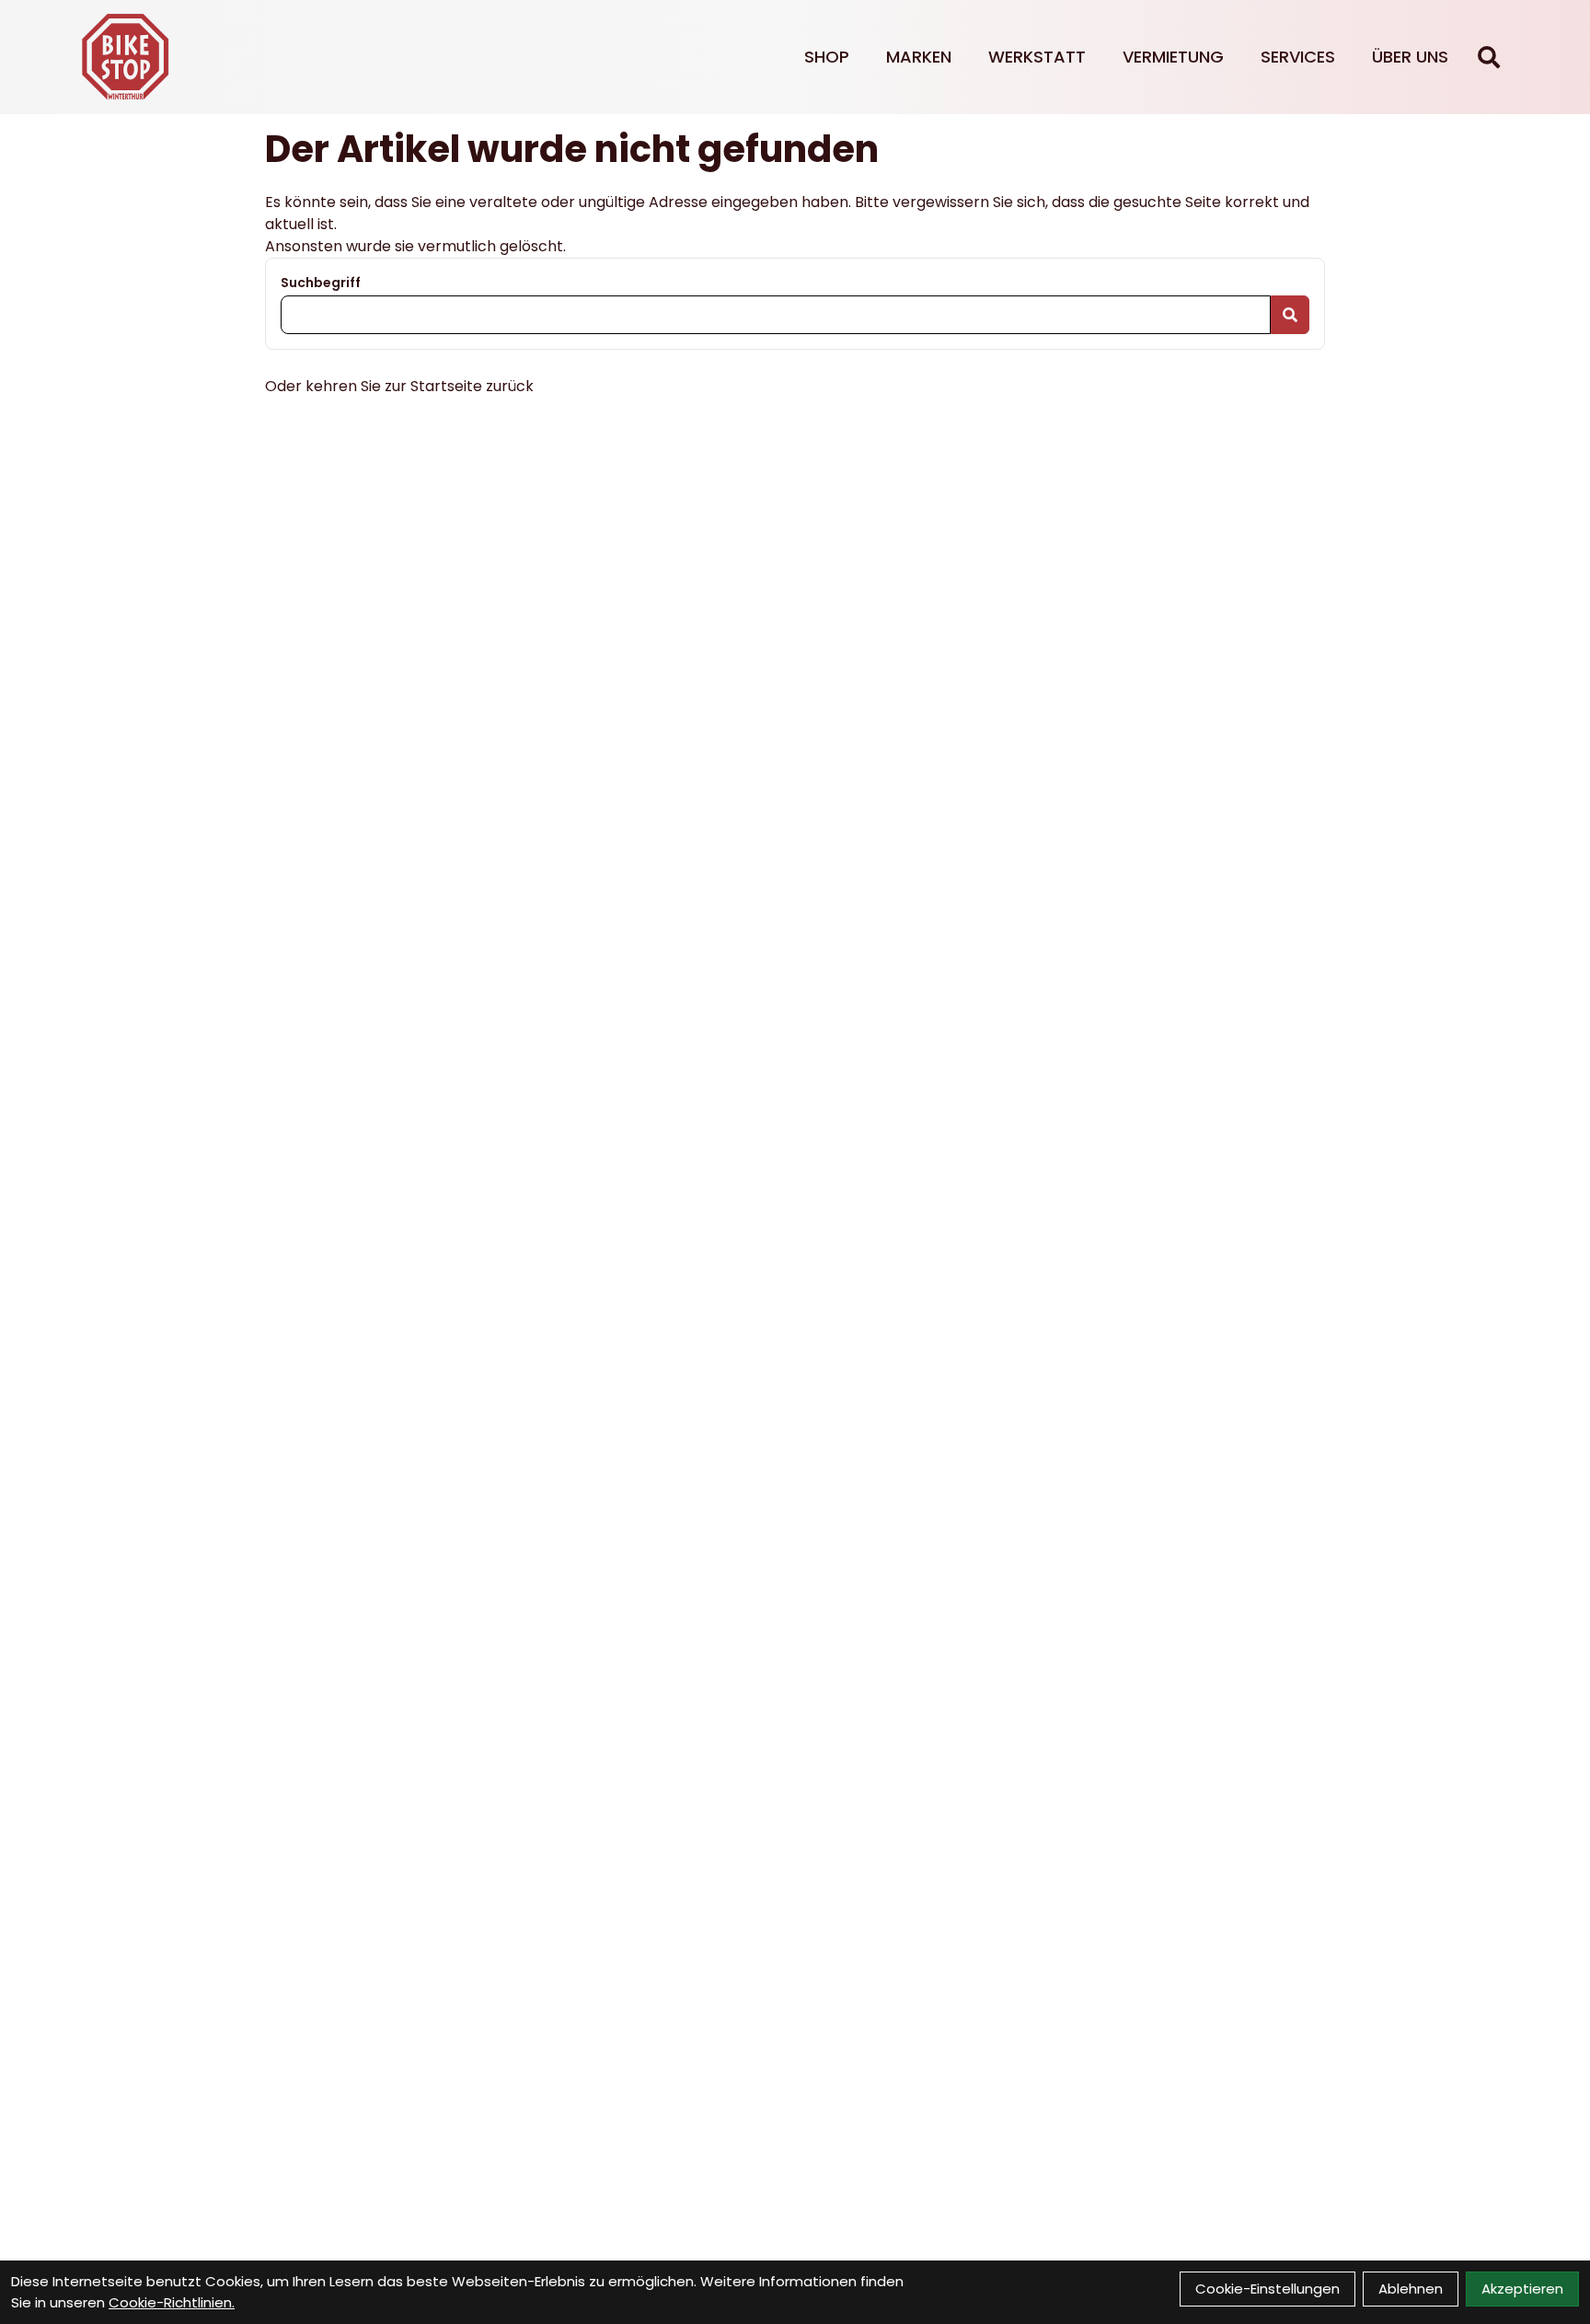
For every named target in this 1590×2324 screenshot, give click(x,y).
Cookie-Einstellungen (1267, 2289)
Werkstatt (1037, 57)
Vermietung (1173, 57)
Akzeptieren (1522, 2289)
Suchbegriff (321, 283)
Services (1298, 57)
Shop (827, 57)
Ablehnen (1411, 2289)
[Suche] (1489, 57)
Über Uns (1410, 57)
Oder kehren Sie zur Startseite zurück (399, 386)
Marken (919, 57)
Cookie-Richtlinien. (172, 2302)
